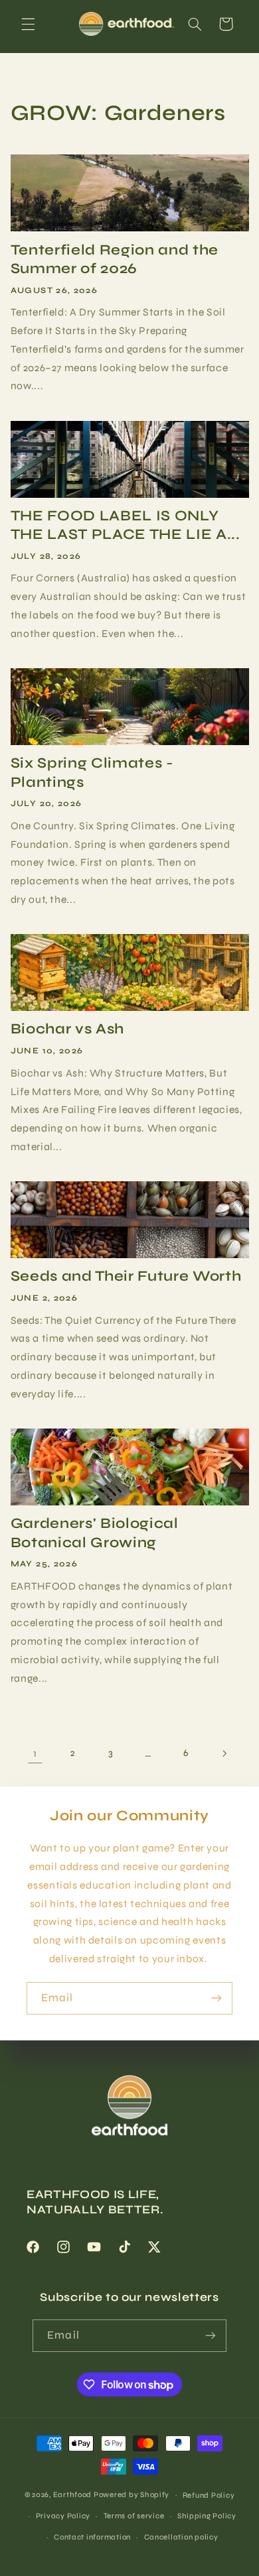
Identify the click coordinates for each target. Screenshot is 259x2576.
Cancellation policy (181, 2537)
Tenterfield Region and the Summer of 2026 (115, 259)
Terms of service (134, 2516)
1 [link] (35, 1753)
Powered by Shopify (131, 2494)
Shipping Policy (207, 2516)
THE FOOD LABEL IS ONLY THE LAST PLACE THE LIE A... (126, 525)
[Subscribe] (216, 1998)
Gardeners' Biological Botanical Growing (95, 1533)
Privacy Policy (63, 2516)
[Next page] (224, 1753)
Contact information (92, 2537)
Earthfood (73, 2494)
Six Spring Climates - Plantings (92, 772)
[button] (28, 24)
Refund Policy (209, 2495)
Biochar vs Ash (67, 1029)
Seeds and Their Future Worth (126, 1276)
